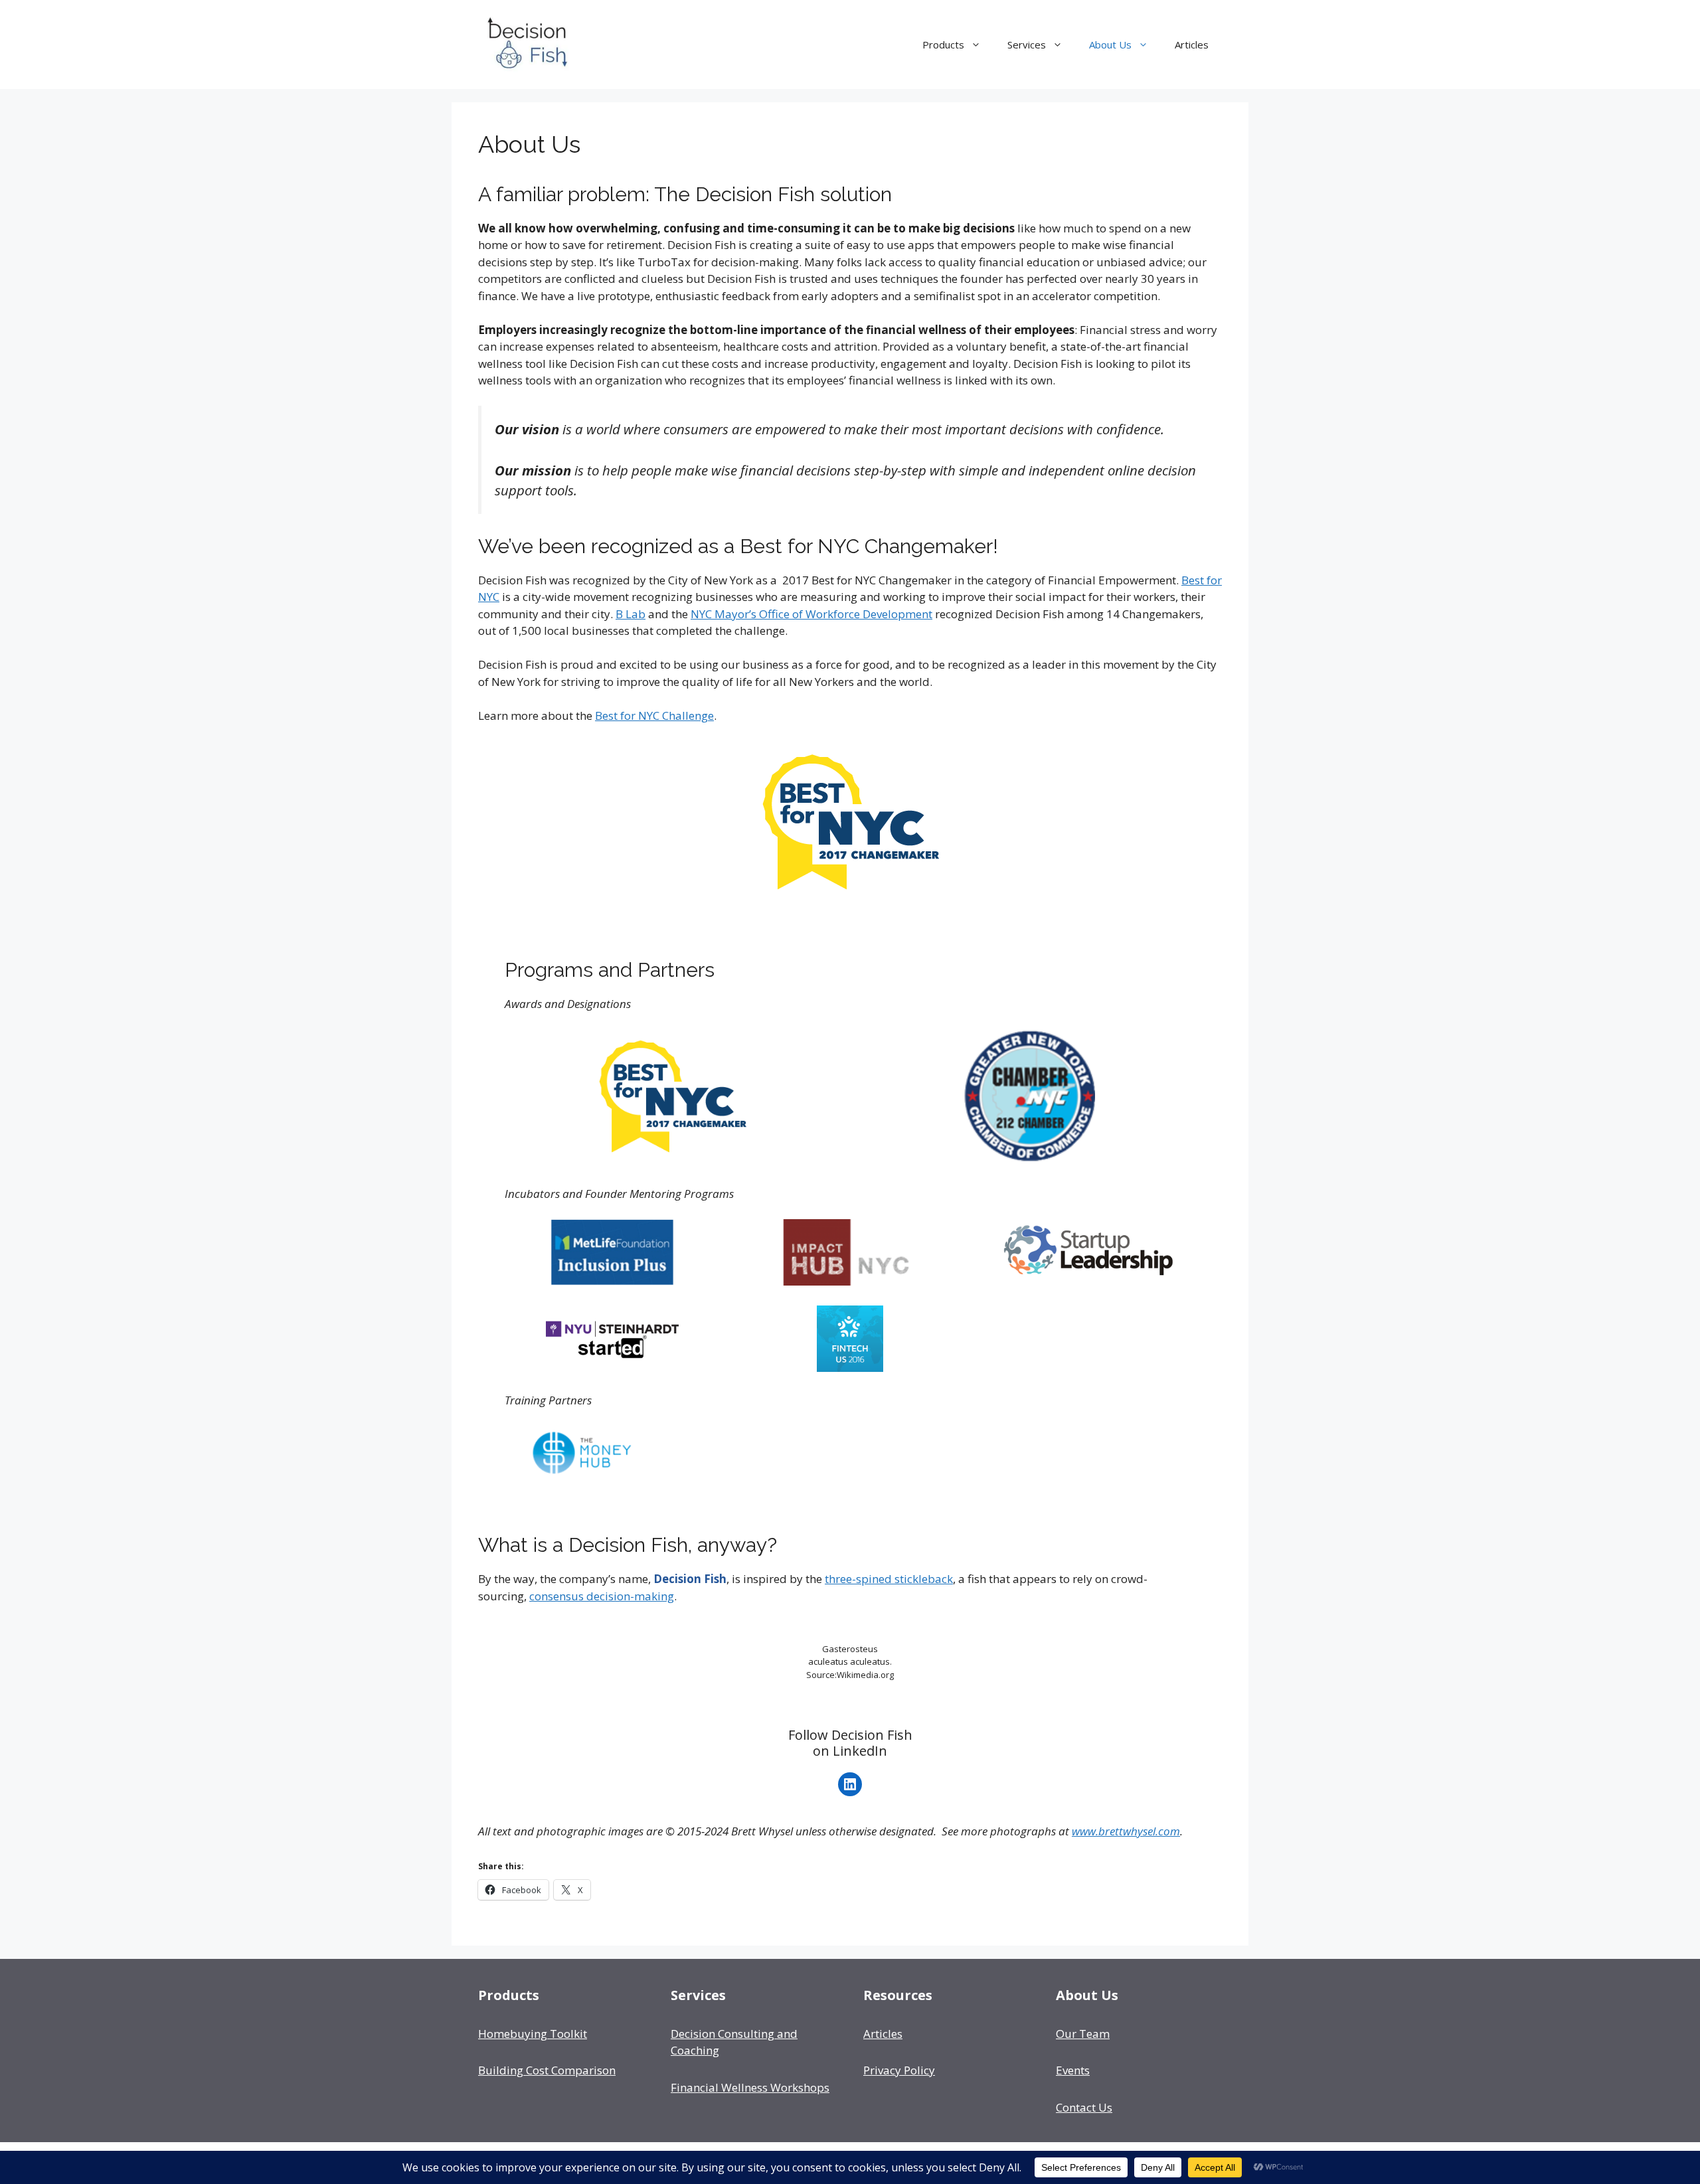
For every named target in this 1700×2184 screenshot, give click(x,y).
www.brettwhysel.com (1126, 1831)
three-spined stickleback (889, 1579)
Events (1073, 2070)
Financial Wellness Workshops (750, 2087)
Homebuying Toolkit (533, 2034)
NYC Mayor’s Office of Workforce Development (811, 614)
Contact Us (1084, 2107)
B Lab (631, 614)
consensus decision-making (602, 1596)
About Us (1110, 44)
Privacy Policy (899, 2070)
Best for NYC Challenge (654, 715)
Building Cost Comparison (547, 2070)
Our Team (1083, 2034)
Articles (1192, 44)
